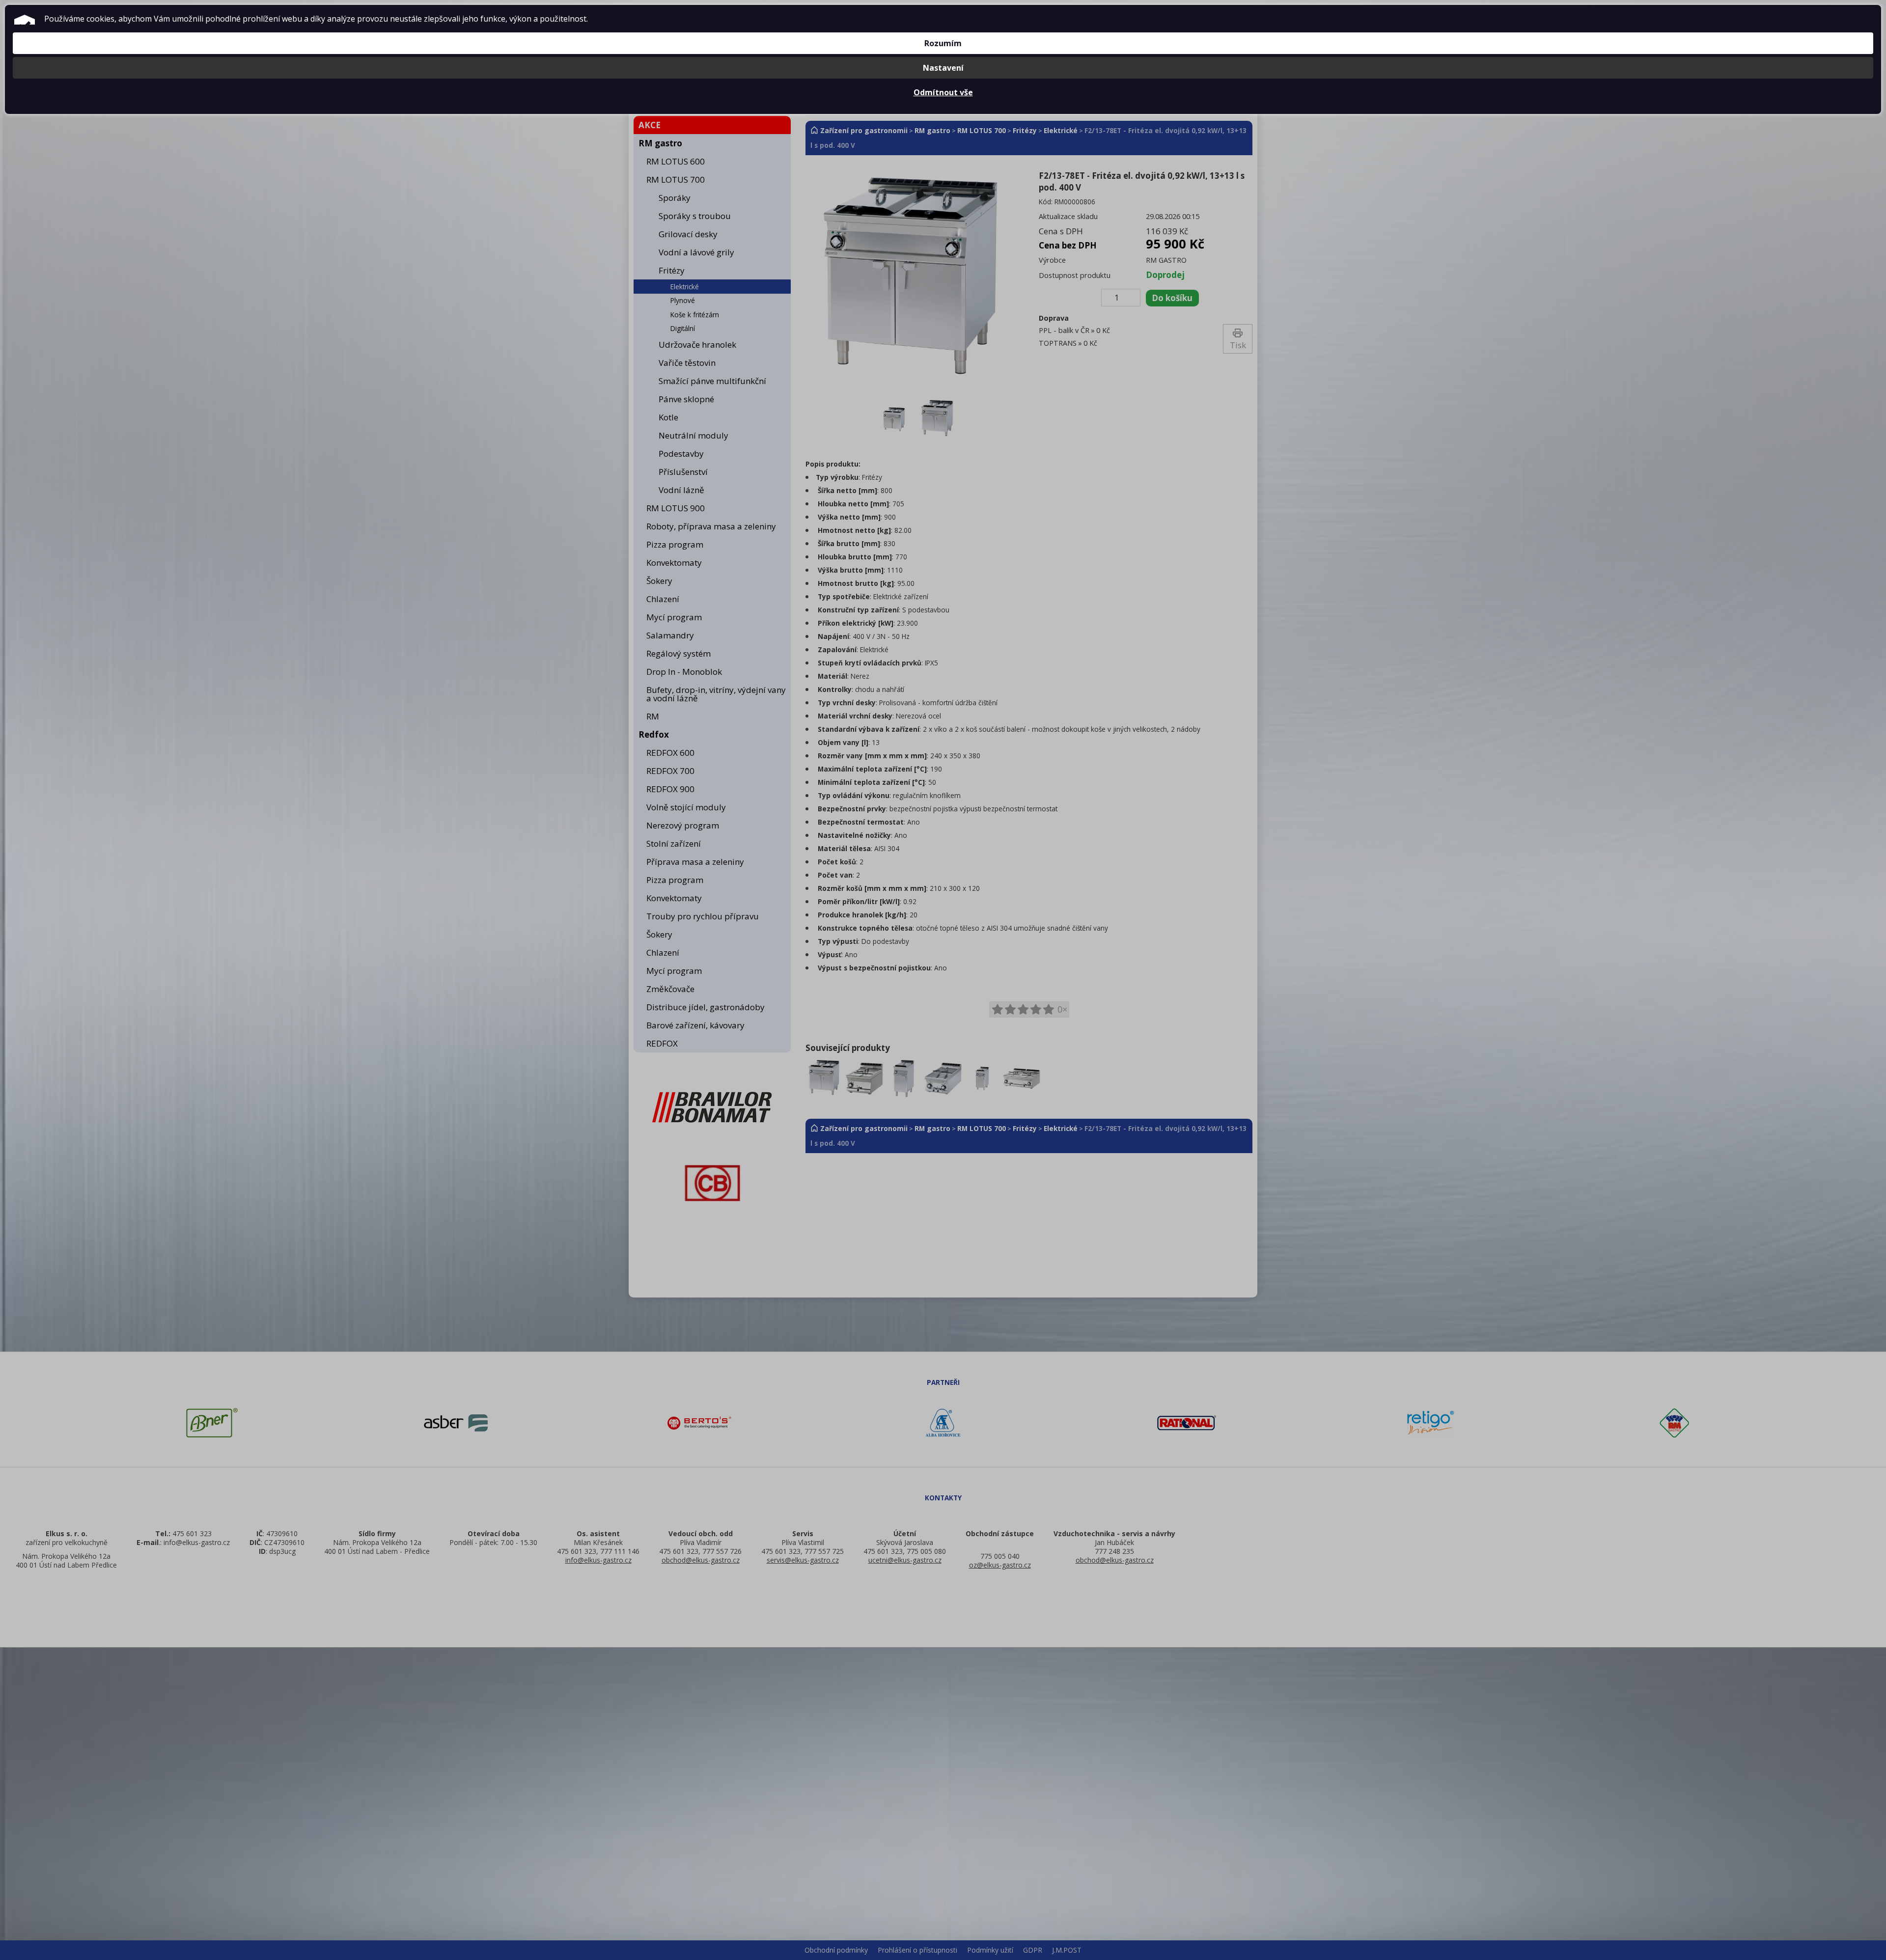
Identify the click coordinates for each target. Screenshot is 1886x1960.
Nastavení (943, 68)
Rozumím (943, 43)
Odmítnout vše (943, 92)
